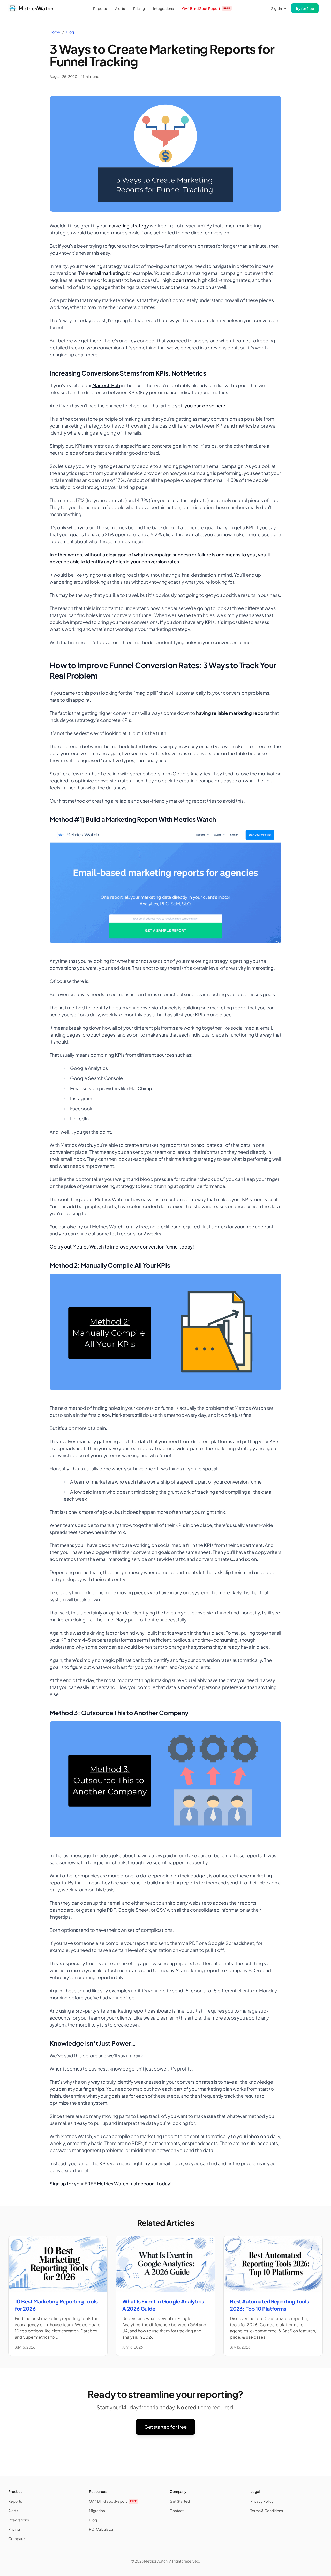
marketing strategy (128, 226)
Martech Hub (106, 385)
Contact (177, 2511)
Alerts (120, 8)
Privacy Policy (262, 2501)
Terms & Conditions (267, 2511)
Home (55, 32)
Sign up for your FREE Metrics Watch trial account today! (111, 2184)
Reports (100, 8)
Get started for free (165, 2427)
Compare (17, 2538)
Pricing (139, 8)
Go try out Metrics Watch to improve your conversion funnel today (121, 1247)
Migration (97, 2511)
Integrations (163, 8)
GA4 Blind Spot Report (206, 8)
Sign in (276, 8)
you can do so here (205, 405)
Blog (70, 32)
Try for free (305, 8)
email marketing (107, 273)
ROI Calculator (101, 2529)
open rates (184, 280)
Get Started (180, 2501)
